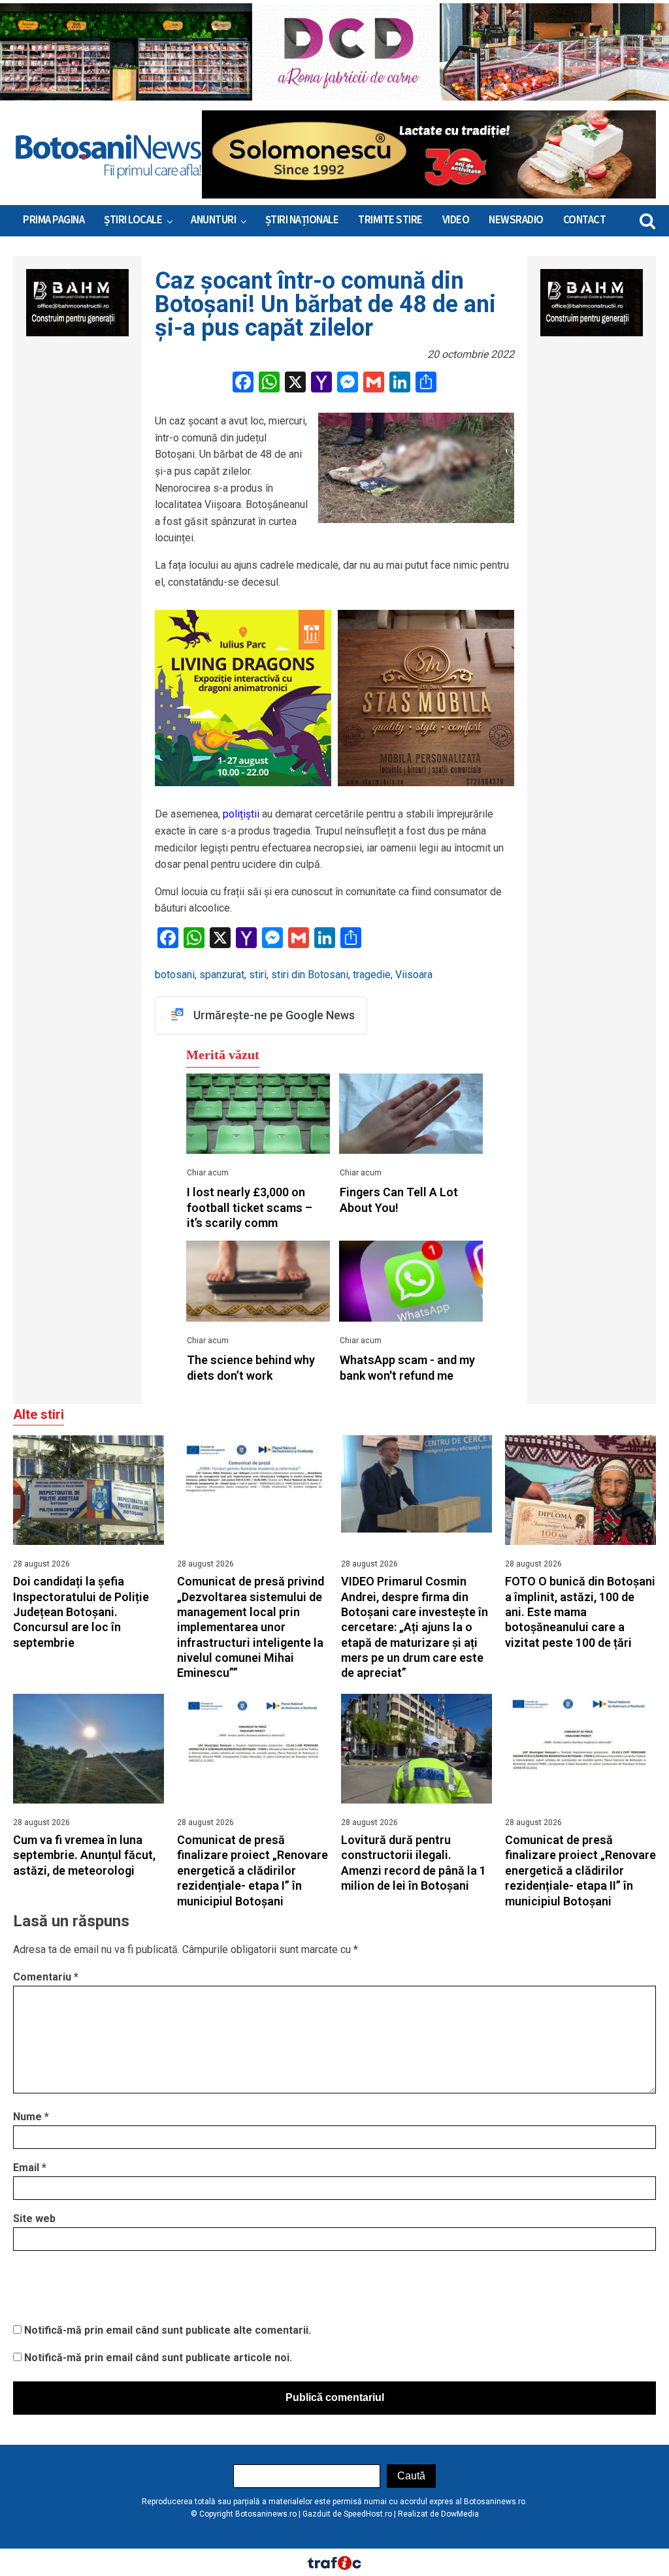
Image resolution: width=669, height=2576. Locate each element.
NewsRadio (516, 220)
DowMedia (460, 2514)
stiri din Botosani (310, 975)
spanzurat (222, 975)
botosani (175, 975)
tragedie (372, 975)
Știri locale (133, 220)
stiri (258, 975)
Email (30, 2168)
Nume (31, 2117)
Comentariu (46, 1977)
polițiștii (241, 814)
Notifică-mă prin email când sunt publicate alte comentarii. (168, 2330)
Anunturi (213, 220)
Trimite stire (390, 220)
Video (456, 220)
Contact (585, 220)
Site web (34, 2218)
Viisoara (414, 975)
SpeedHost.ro (368, 2514)
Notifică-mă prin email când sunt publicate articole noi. (158, 2358)
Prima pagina (54, 220)
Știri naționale (302, 220)
